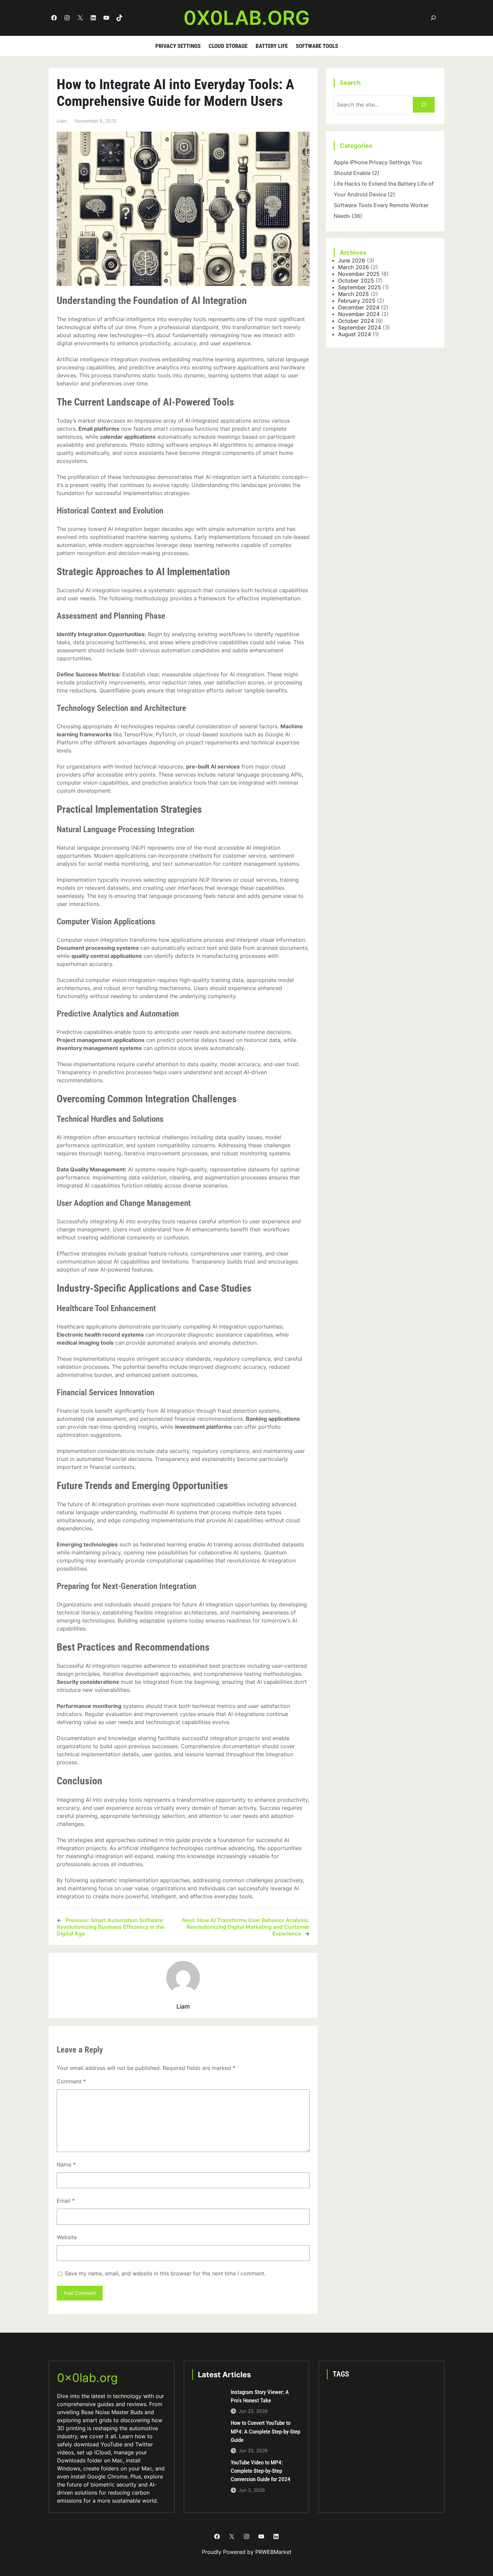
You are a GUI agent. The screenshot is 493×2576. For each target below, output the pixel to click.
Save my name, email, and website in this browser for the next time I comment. (165, 2273)
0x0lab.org (247, 18)
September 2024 (360, 327)
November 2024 (359, 314)
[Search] (424, 105)
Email (66, 2201)
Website (67, 2237)
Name (66, 2164)
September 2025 (360, 287)
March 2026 (353, 267)
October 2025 (356, 281)
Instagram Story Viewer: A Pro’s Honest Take (260, 2396)
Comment (71, 2081)
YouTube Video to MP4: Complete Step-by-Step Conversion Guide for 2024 (261, 2471)
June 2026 (352, 260)
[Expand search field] (433, 18)
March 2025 (353, 294)
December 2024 (359, 307)
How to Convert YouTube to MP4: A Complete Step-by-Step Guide (265, 2431)
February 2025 (357, 301)
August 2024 (354, 334)
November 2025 (359, 274)
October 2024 (356, 321)
